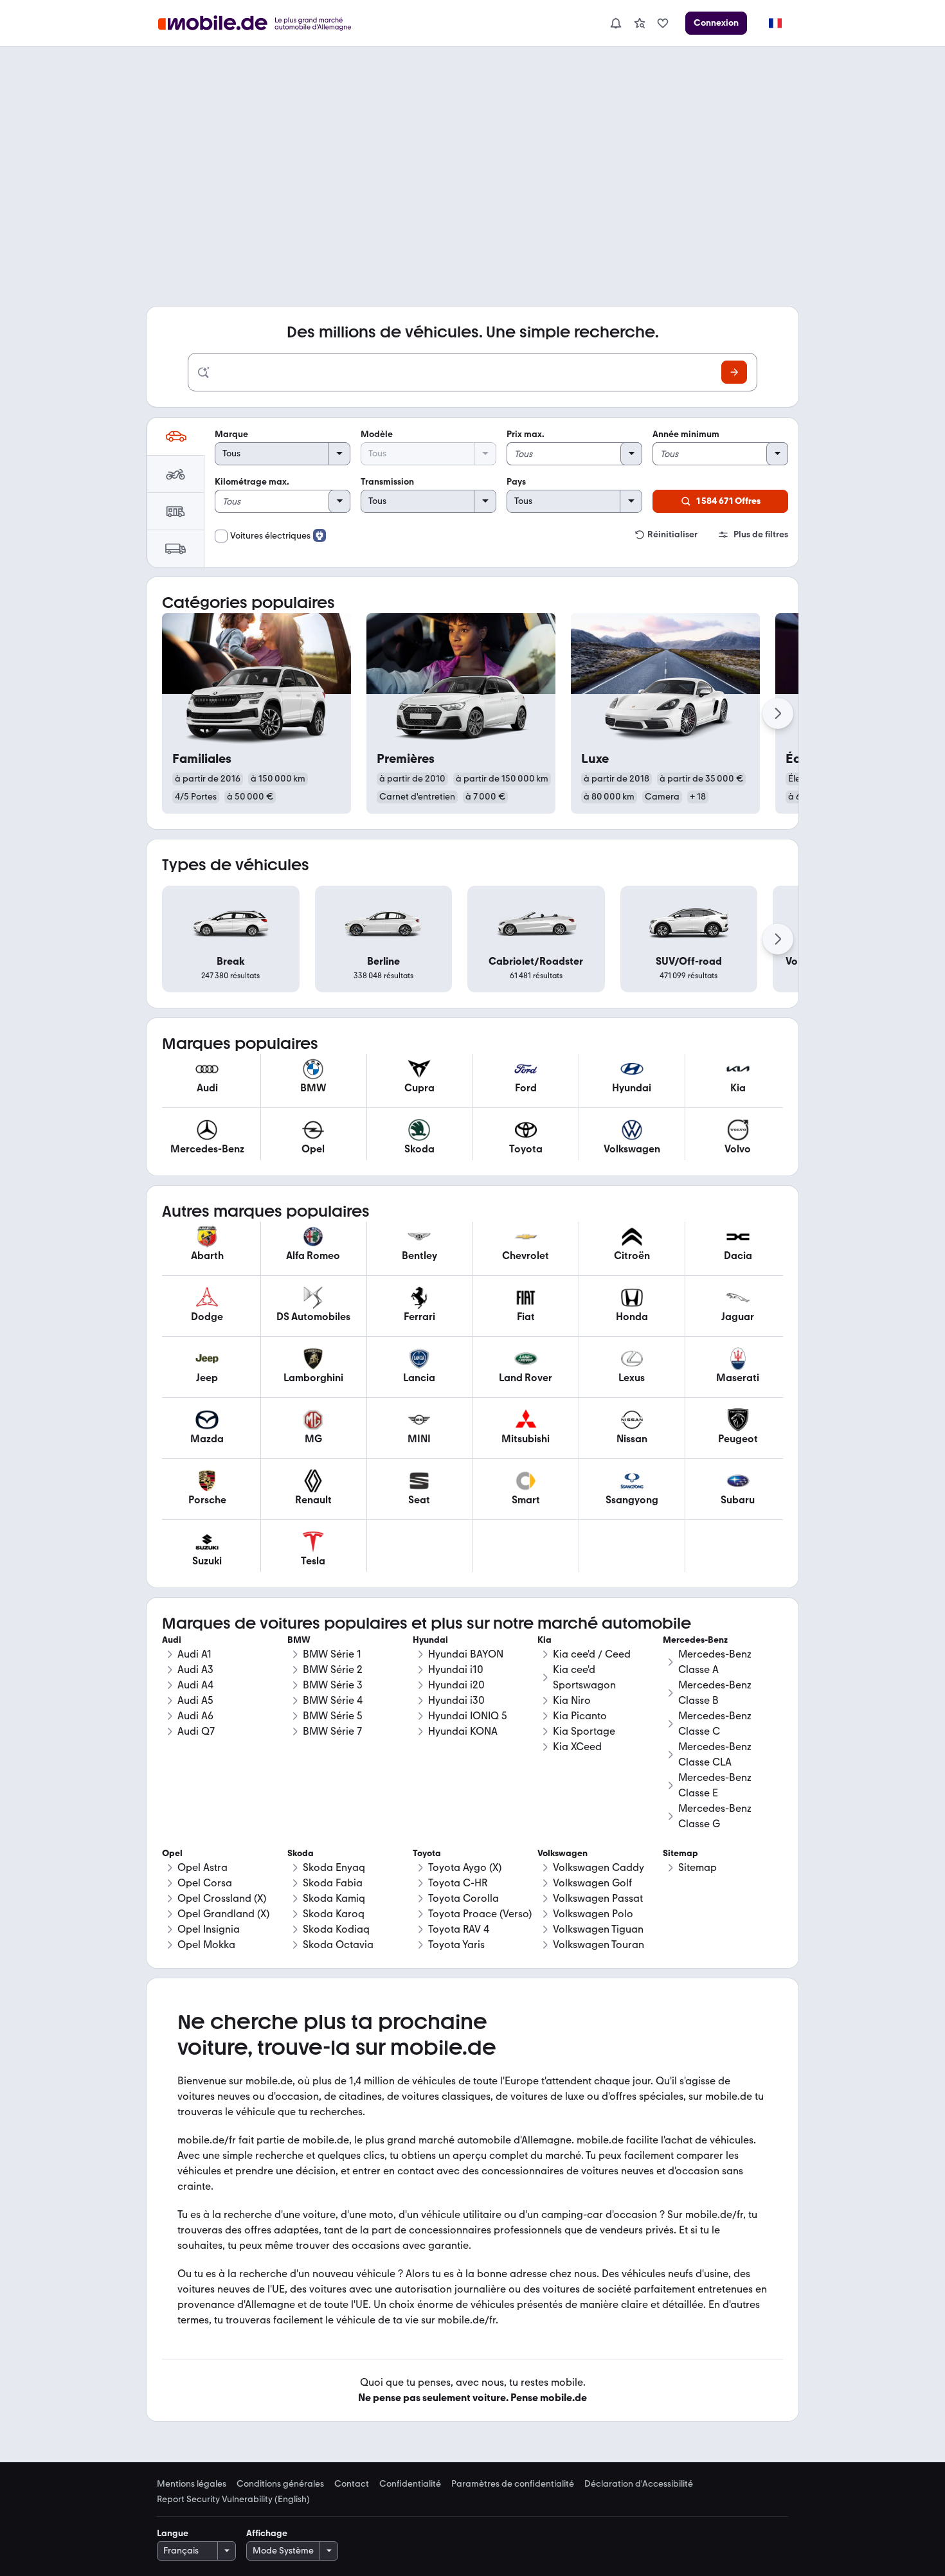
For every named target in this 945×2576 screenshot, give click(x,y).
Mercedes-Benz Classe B (715, 1693)
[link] (640, 23)
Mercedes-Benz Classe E (715, 1785)
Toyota (427, 1853)
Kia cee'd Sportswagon (584, 1677)
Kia (544, 1640)
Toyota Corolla (464, 1898)
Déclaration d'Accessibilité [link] (639, 2484)
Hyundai (430, 1640)
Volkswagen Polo (593, 1914)
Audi (172, 1640)
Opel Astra (203, 1867)
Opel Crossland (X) (222, 1898)
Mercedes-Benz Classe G (715, 1816)
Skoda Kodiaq (336, 1929)
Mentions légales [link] (192, 2484)
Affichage (267, 2533)
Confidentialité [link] (410, 2484)
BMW (299, 1640)
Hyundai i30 (456, 1700)
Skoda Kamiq (334, 1898)
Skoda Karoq (334, 1914)
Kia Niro (572, 1700)
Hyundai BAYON (466, 1654)
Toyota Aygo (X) (465, 1867)
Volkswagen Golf (592, 1883)
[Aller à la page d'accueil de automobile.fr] (263, 23)
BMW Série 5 (333, 1716)
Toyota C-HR (458, 1883)
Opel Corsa (205, 1883)
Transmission (387, 482)
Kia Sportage (584, 1731)
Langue (173, 2533)
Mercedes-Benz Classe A (715, 1662)
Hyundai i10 (456, 1669)
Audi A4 (195, 1685)
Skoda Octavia (338, 1945)
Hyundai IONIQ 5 (468, 1716)
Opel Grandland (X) (223, 1914)
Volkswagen (562, 1853)
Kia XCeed (577, 1747)
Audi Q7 (196, 1731)
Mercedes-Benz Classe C (715, 1723)
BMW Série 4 (333, 1700)
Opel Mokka (206, 1945)
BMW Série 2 (333, 1669)
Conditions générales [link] (280, 2484)
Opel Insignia (209, 1929)
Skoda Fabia (333, 1883)
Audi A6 (195, 1716)
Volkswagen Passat (598, 1898)
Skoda (301, 1853)
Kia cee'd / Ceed (592, 1654)
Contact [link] (352, 2484)
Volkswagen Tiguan (598, 1929)
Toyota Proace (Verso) (480, 1914)
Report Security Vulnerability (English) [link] (233, 2500)
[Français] (775, 23)
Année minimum (686, 434)
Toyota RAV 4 (459, 1929)
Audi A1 (194, 1654)
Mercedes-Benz (695, 1640)
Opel (172, 1853)
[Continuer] (778, 713)
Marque (231, 434)
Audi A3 (195, 1669)
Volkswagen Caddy (598, 1867)
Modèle (377, 434)
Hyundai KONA (463, 1731)
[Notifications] (615, 23)
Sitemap (697, 1867)
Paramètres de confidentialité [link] (513, 2484)
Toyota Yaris (456, 1945)
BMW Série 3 (333, 1685)
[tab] (175, 436)
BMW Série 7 (332, 1731)
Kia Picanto (580, 1716)
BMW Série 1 (332, 1654)
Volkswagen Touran (598, 1945)
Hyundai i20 (456, 1685)
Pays (516, 482)
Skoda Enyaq (334, 1867)
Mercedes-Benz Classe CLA (715, 1754)
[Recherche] (734, 372)
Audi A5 (195, 1700)
